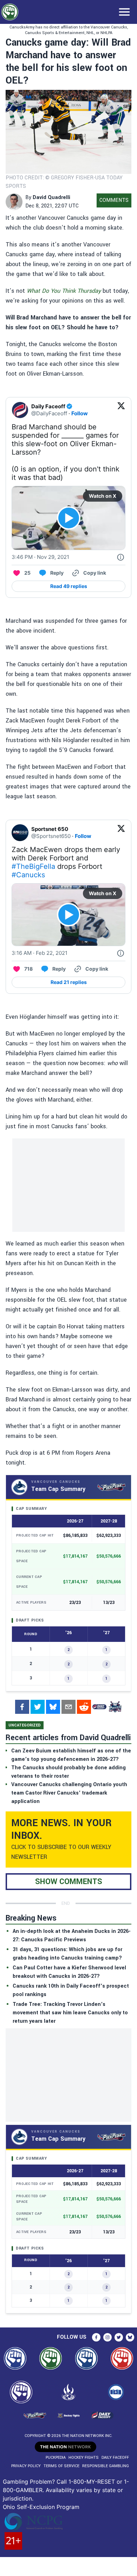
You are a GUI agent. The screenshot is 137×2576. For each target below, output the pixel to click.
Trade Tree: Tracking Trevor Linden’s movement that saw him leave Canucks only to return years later (70, 2013)
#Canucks (28, 875)
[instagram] (107, 2337)
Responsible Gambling (106, 2466)
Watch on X (103, 496)
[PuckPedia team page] (115, 1707)
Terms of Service (61, 2466)
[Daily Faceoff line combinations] (99, 1707)
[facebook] (22, 1707)
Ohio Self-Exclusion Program (41, 2507)
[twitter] (38, 1707)
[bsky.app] (53, 1707)
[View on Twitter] (121, 410)
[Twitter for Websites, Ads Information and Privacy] (120, 557)
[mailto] (68, 1707)
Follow (80, 413)
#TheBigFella (33, 866)
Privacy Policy (26, 2466)
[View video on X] (69, 518)
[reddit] (84, 1707)
